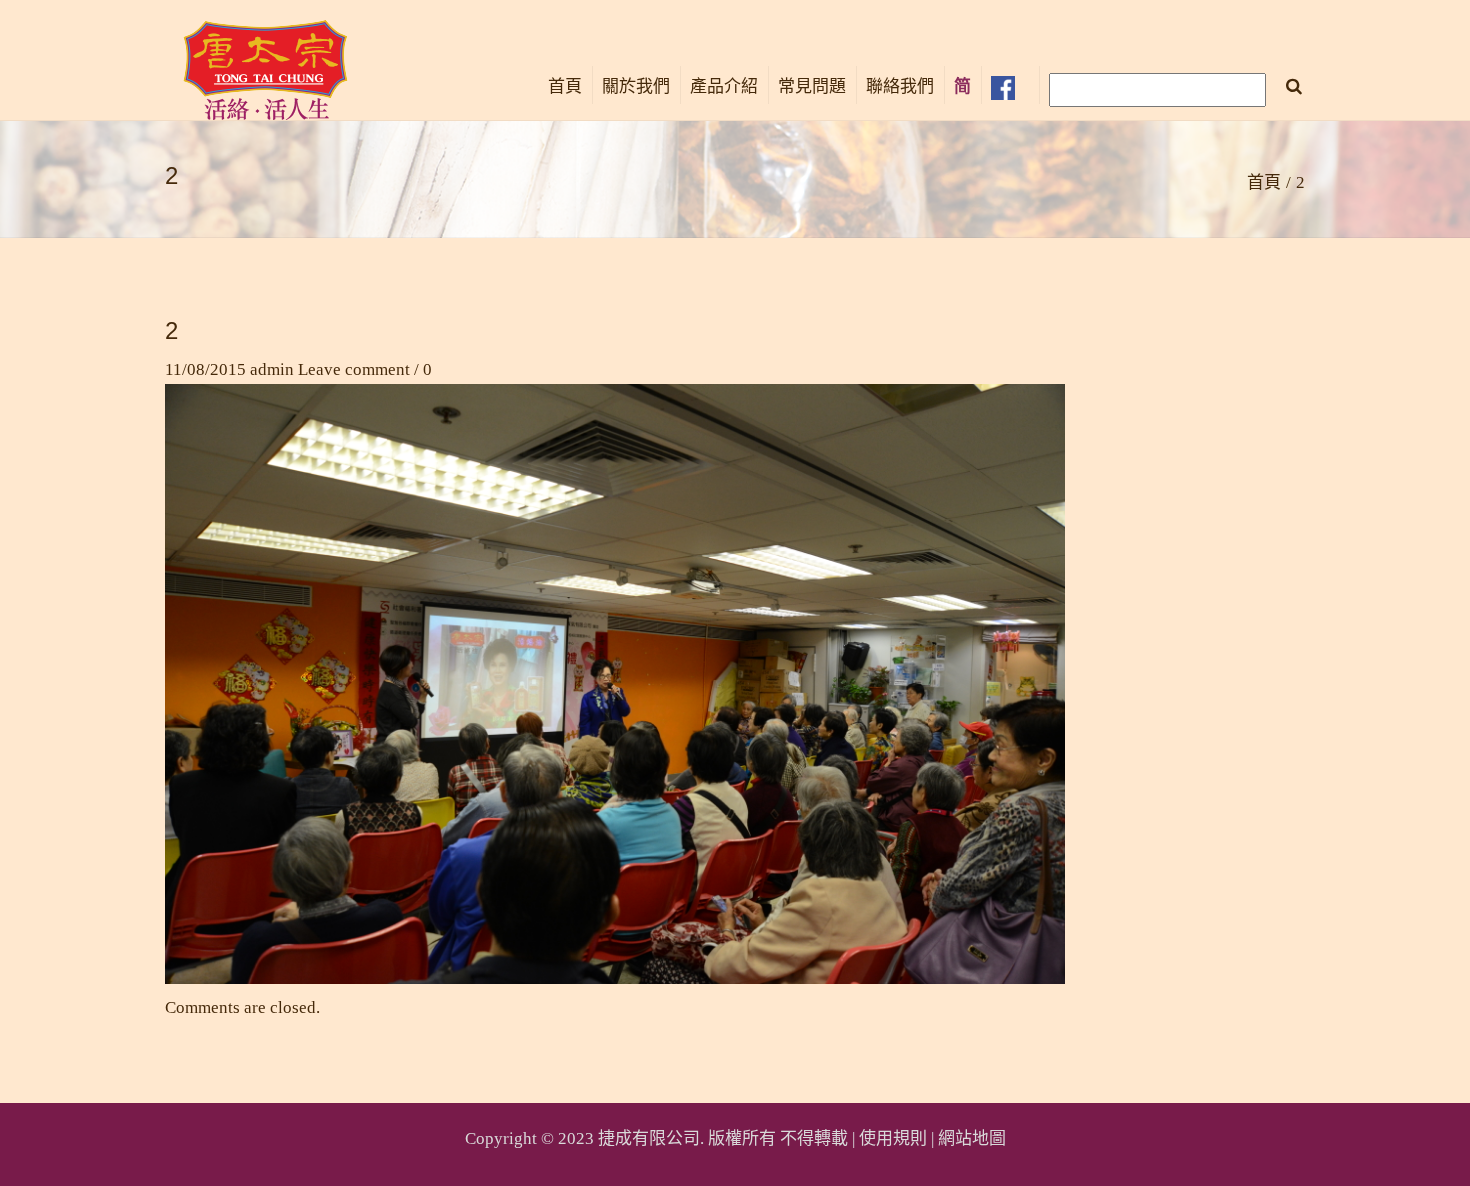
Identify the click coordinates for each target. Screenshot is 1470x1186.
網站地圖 (972, 1138)
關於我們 (636, 86)
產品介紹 (724, 86)
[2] (615, 682)
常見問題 (812, 86)
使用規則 (893, 1138)
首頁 (565, 86)
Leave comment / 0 (365, 369)
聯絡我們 (900, 86)
